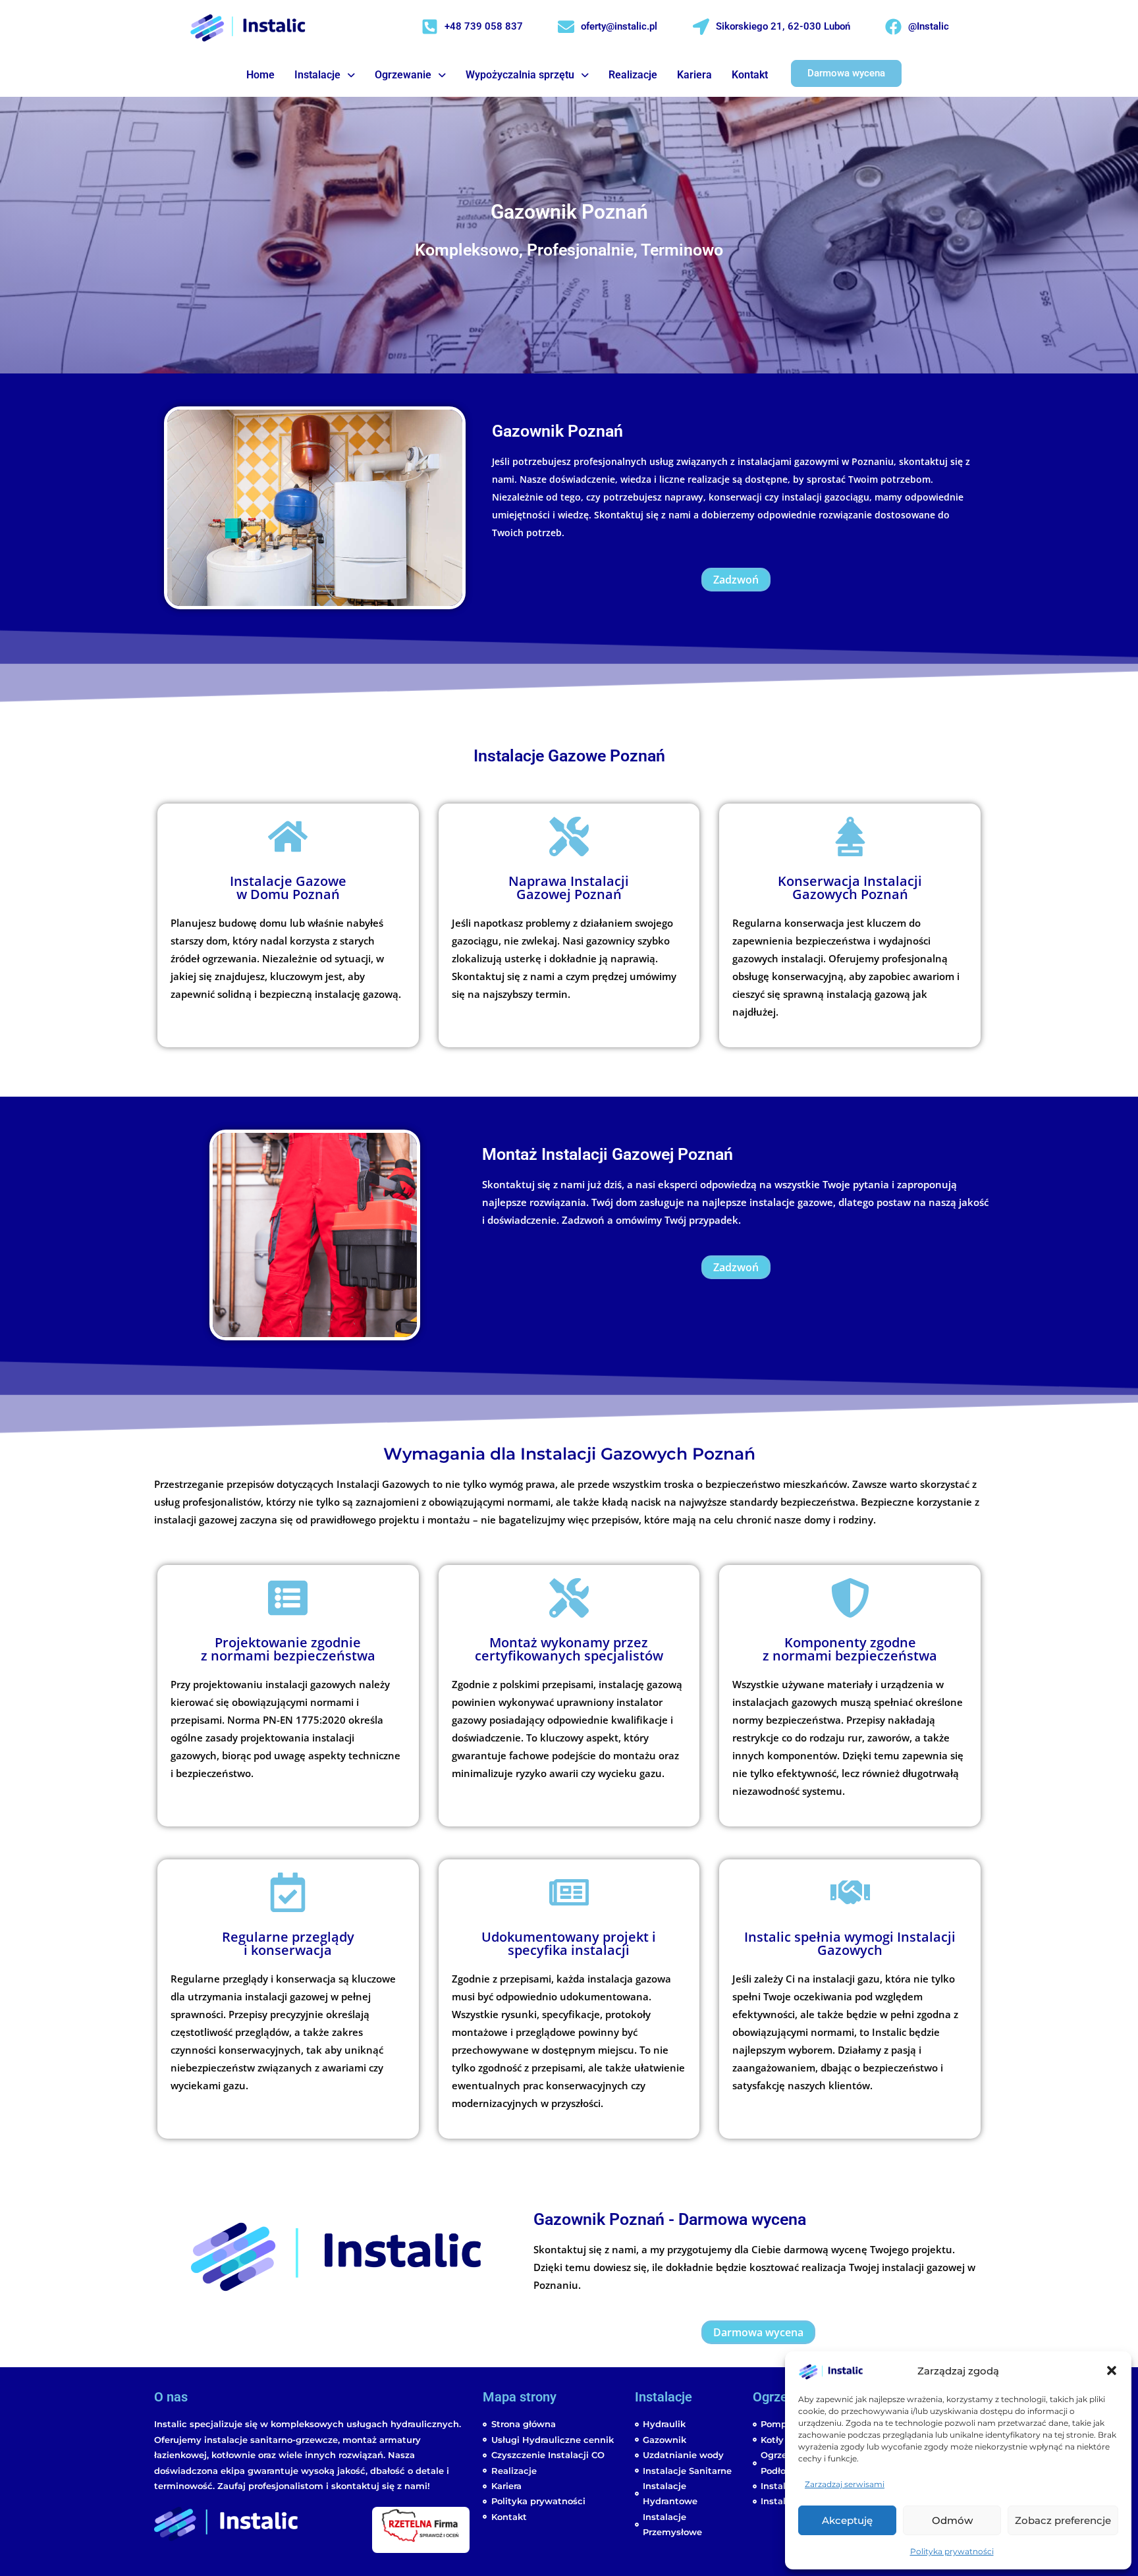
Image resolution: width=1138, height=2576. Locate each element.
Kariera (694, 75)
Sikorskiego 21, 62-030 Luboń (783, 26)
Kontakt (750, 75)
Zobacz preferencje (1063, 2520)
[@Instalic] (893, 27)
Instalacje (317, 75)
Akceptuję (847, 2520)
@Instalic (929, 26)
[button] (1112, 2370)
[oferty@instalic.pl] (566, 27)
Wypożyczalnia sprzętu (520, 75)
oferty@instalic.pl (619, 26)
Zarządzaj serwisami (845, 2484)
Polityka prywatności (952, 2551)
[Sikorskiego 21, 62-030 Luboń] (701, 27)
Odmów (952, 2520)
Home (260, 75)
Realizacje (633, 75)
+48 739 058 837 (484, 26)
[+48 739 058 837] (430, 27)
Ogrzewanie (403, 75)
